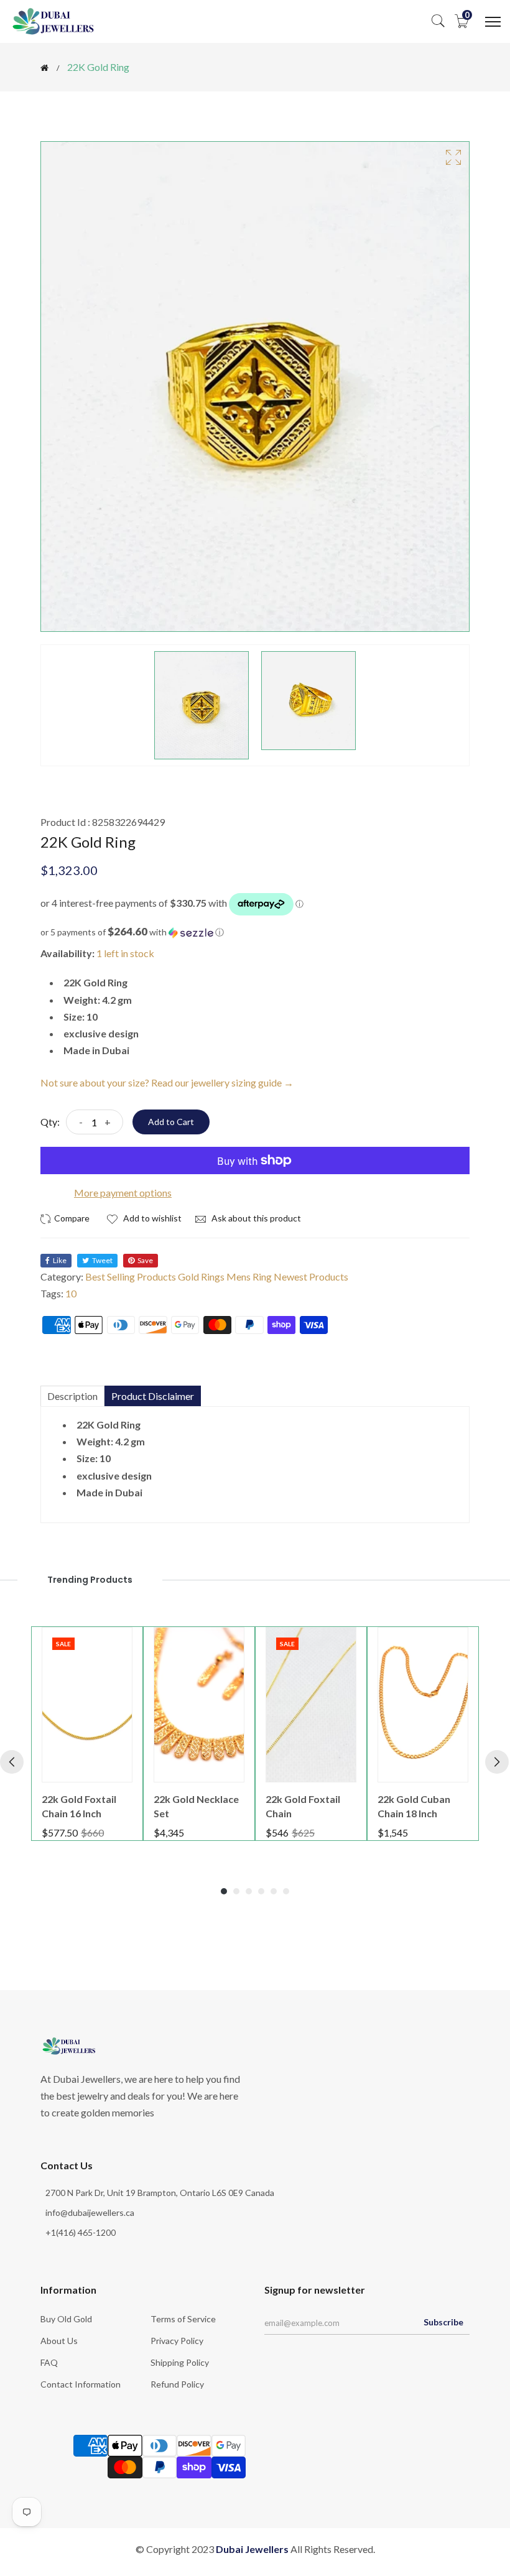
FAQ (49, 2362)
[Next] (497, 1762)
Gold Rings (201, 1276)
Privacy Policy (177, 2341)
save (145, 1260)
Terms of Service (183, 2319)
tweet (102, 1260)
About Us (59, 2341)
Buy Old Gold (66, 2319)
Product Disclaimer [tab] (153, 1396)
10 (71, 1293)
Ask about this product (255, 1218)
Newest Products (311, 1276)
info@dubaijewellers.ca (90, 2212)
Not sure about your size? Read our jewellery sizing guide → (167, 1082)
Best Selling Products (131, 1276)
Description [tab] (72, 1396)
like (60, 1260)
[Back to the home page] (44, 68)
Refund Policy (177, 2384)
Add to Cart (171, 1122)
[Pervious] (12, 1762)
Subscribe (443, 2322)
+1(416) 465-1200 (81, 2232)
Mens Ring (249, 1276)
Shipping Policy (180, 2362)
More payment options (123, 1193)
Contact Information (81, 2384)
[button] (255, 932)
